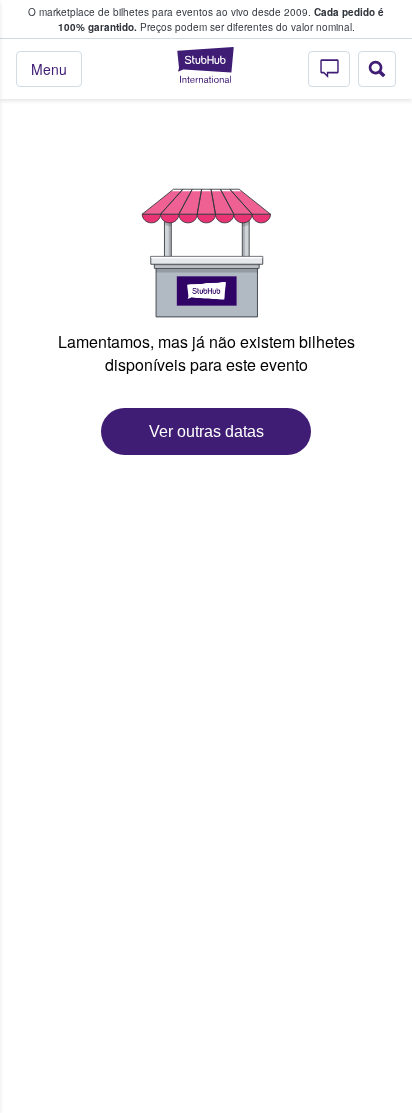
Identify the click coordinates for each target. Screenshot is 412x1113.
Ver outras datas (206, 431)
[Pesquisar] (377, 69)
